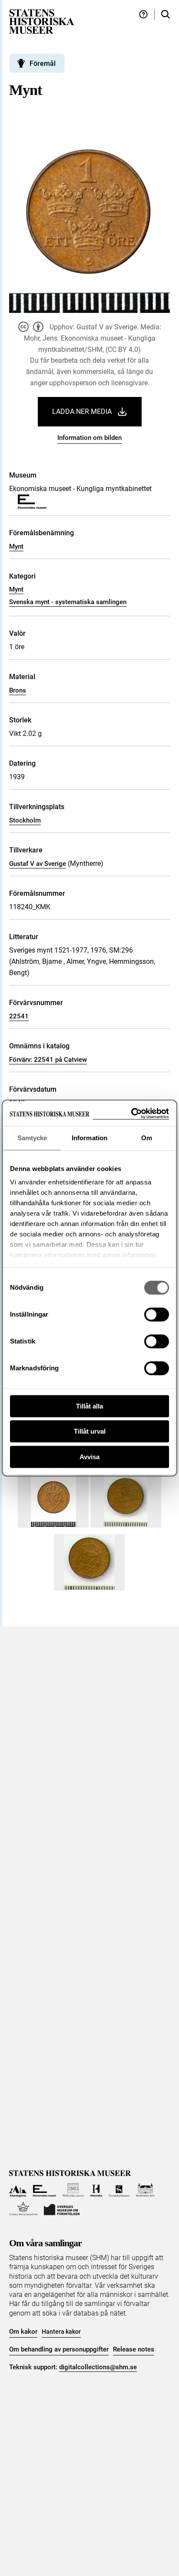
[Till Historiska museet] (96, 2190)
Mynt (16, 546)
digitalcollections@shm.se (98, 2367)
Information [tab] (89, 1138)
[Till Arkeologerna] (18, 2190)
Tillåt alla (89, 1406)
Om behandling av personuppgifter (59, 2349)
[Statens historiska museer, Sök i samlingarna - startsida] (42, 21)
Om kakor (23, 2332)
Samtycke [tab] (32, 1138)
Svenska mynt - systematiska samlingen (68, 602)
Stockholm (25, 820)
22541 (19, 1016)
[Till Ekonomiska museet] (45, 2190)
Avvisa (89, 1457)
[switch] (157, 1314)
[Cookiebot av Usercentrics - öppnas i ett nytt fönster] (131, 1114)
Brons (18, 690)
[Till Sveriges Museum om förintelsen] (62, 2209)
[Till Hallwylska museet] (73, 2190)
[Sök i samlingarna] (166, 15)
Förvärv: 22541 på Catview (48, 1060)
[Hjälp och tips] (143, 15)
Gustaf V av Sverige (38, 864)
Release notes (134, 2349)
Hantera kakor (61, 2332)
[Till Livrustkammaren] (119, 2190)
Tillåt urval (90, 1431)
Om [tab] (147, 1138)
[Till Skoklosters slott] (145, 2190)
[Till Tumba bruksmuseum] (23, 2209)
